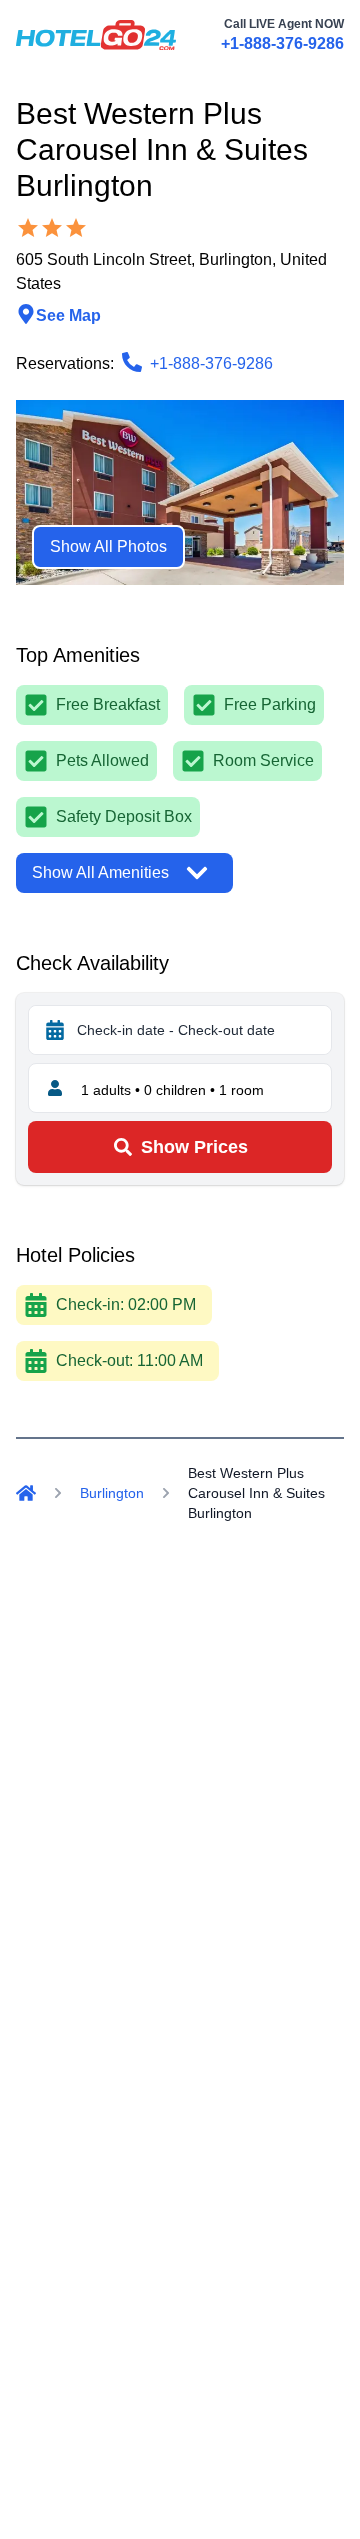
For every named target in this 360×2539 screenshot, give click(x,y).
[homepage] (96, 35)
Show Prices (194, 1147)
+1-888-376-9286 (282, 43)
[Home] (26, 1493)
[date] (55, 1030)
